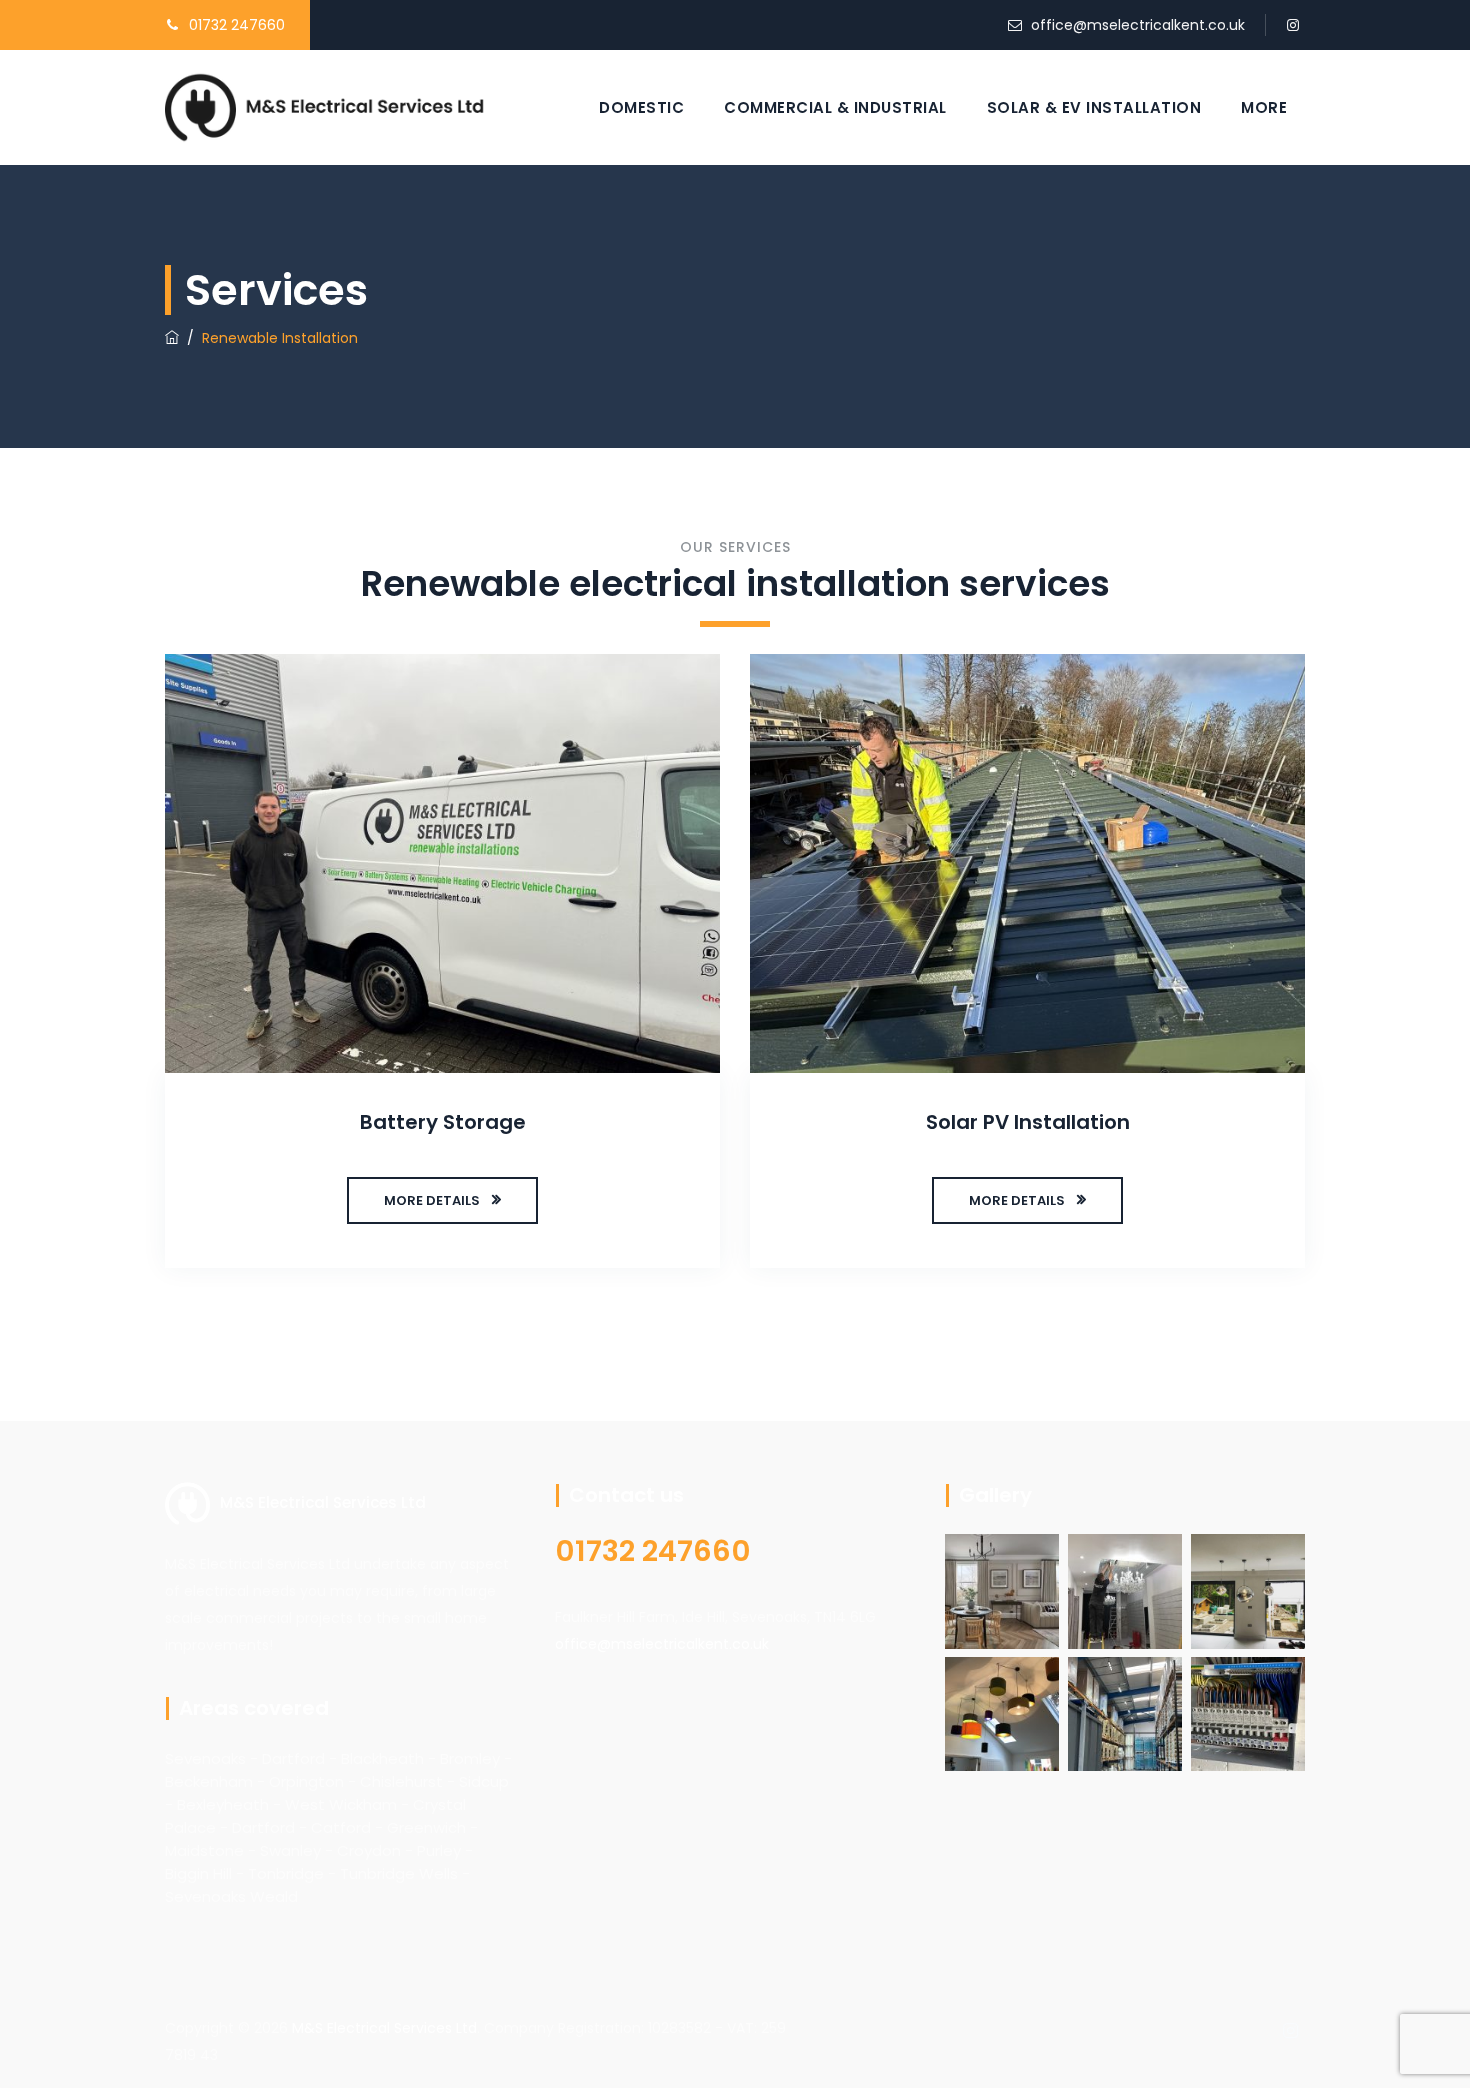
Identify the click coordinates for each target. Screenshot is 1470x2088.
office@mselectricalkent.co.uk (1138, 25)
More (1264, 107)
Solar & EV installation (1094, 107)
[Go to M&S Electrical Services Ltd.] (172, 338)
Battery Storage (443, 1122)
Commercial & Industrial (835, 107)
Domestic (641, 107)
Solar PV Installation (1028, 1122)
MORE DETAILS (432, 1200)
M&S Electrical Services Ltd (384, 2028)
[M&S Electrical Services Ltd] (325, 107)
